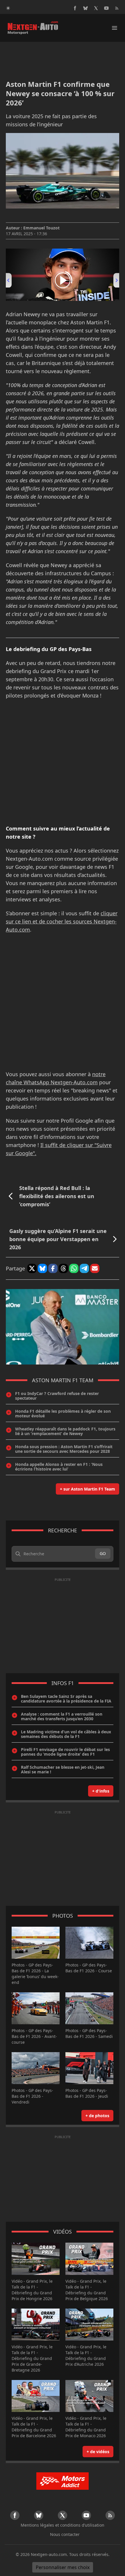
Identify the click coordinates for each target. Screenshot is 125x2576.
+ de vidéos (98, 2452)
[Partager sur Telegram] (84, 1268)
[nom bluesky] (85, 8)
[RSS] (117, 8)
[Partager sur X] (32, 1268)
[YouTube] (106, 8)
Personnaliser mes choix (63, 2567)
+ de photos (97, 2116)
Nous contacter (65, 2534)
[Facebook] (75, 8)
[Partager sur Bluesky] (42, 1268)
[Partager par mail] (95, 1268)
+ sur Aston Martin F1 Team (87, 1489)
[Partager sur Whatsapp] (74, 1268)
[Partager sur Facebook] (53, 1268)
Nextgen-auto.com (49, 2554)
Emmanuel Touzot (41, 228)
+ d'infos (101, 1791)
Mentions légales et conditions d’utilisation (63, 2525)
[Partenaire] (63, 2481)
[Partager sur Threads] (63, 1268)
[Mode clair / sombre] (8, 8)
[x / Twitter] (96, 8)
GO (103, 1553)
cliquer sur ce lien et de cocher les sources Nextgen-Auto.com (62, 921)
